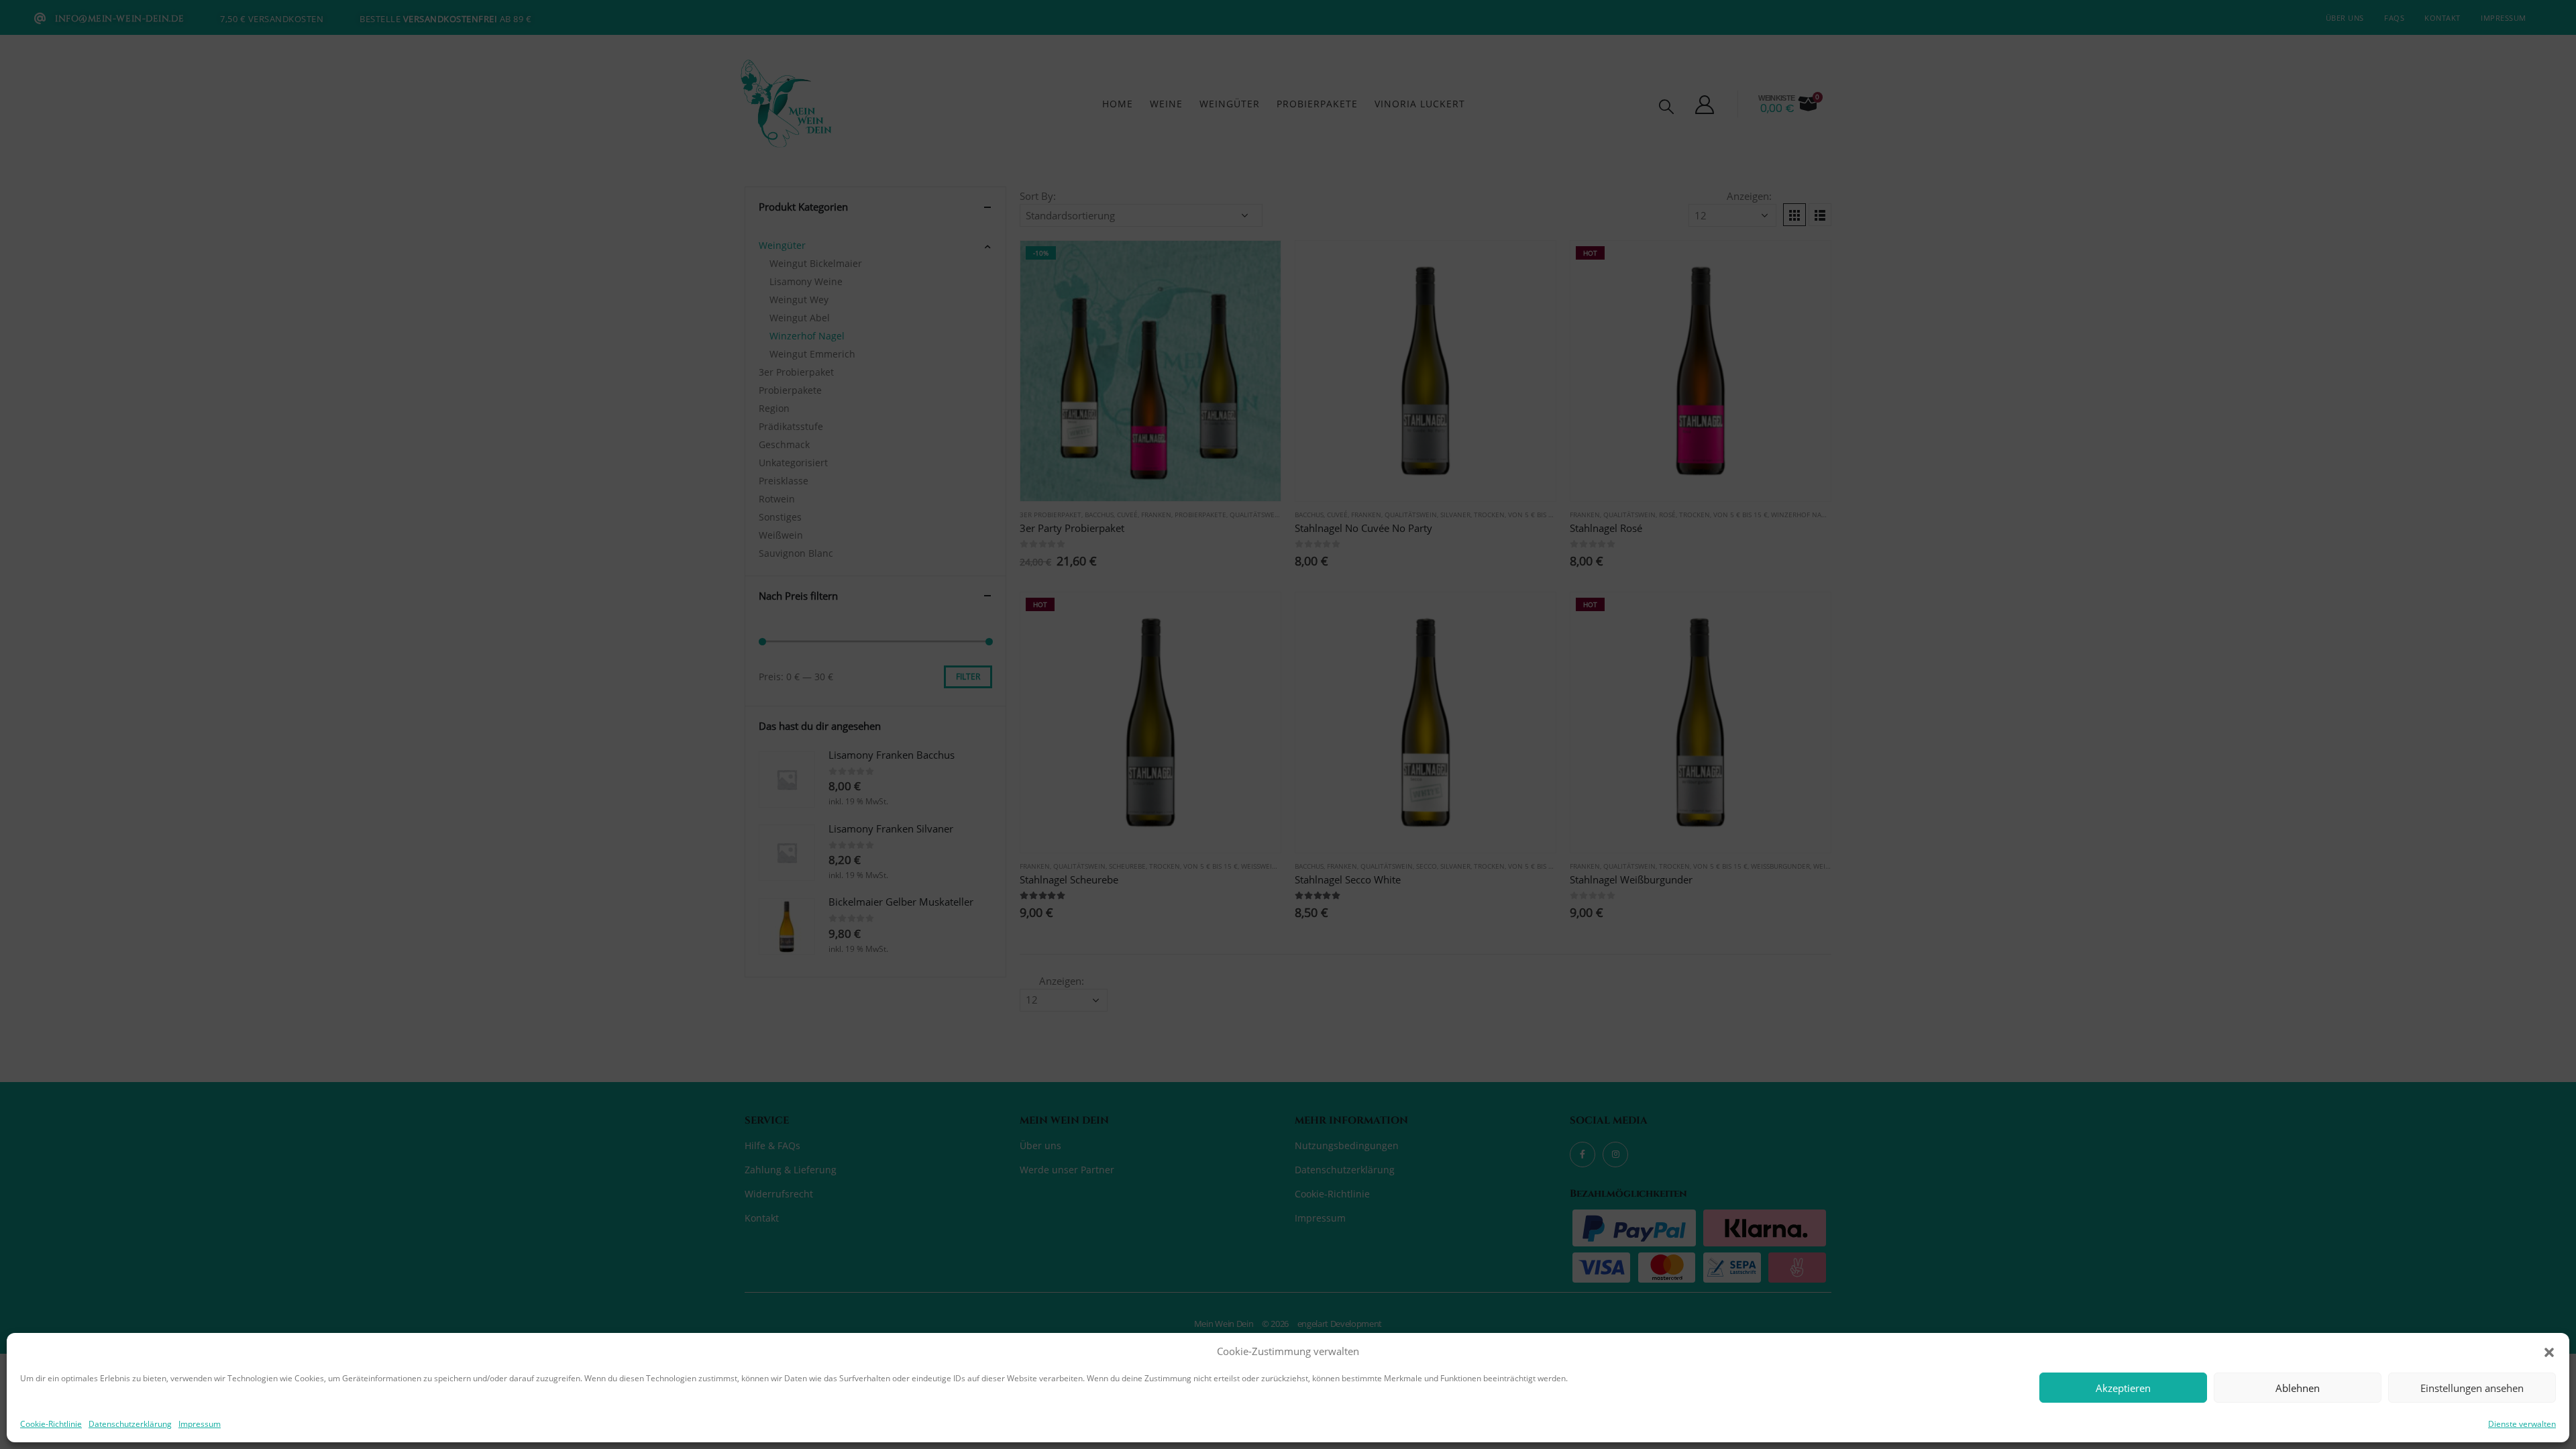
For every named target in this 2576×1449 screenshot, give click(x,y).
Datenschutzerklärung (130, 1424)
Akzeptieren (2123, 1388)
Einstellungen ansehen (2472, 1388)
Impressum (200, 1424)
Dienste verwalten (2522, 1424)
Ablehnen (2298, 1388)
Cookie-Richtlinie (51, 1424)
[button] (2549, 1351)
